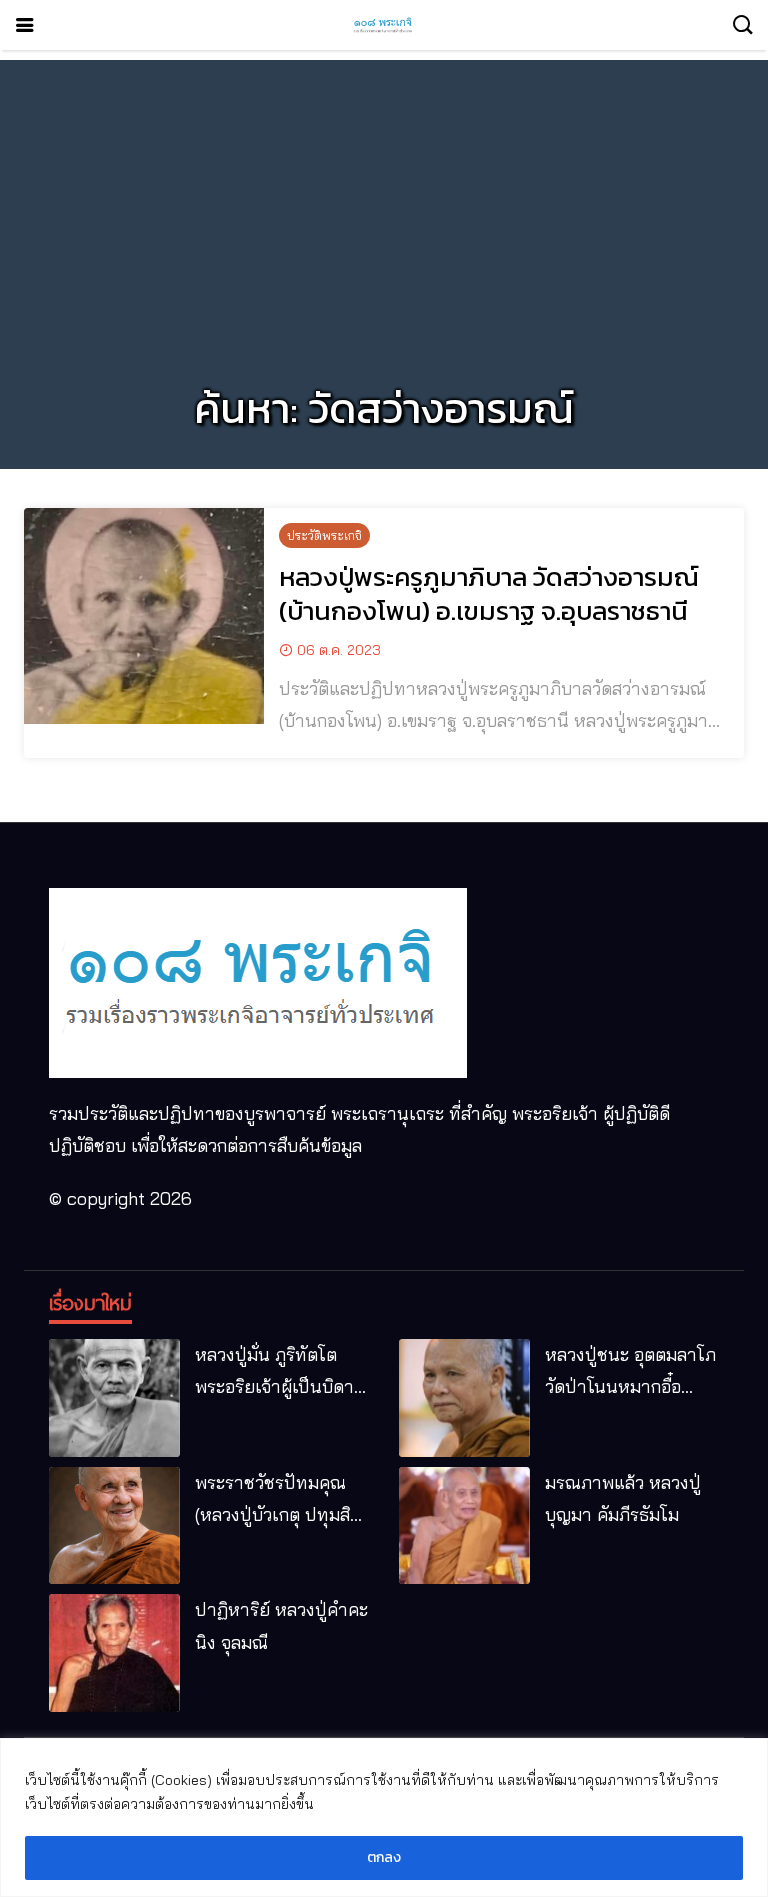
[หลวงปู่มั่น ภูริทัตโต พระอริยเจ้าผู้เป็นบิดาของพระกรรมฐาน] (114, 1398)
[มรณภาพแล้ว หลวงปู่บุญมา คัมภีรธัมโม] (464, 1526)
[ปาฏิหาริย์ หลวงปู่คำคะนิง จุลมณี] (114, 1653)
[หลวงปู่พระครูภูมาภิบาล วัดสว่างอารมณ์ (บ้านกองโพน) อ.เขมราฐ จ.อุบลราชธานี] (144, 616)
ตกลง (384, 1857)
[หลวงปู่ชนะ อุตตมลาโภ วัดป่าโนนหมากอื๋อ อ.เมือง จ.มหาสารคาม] (464, 1398)
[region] (384, 1817)
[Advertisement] (384, 200)
